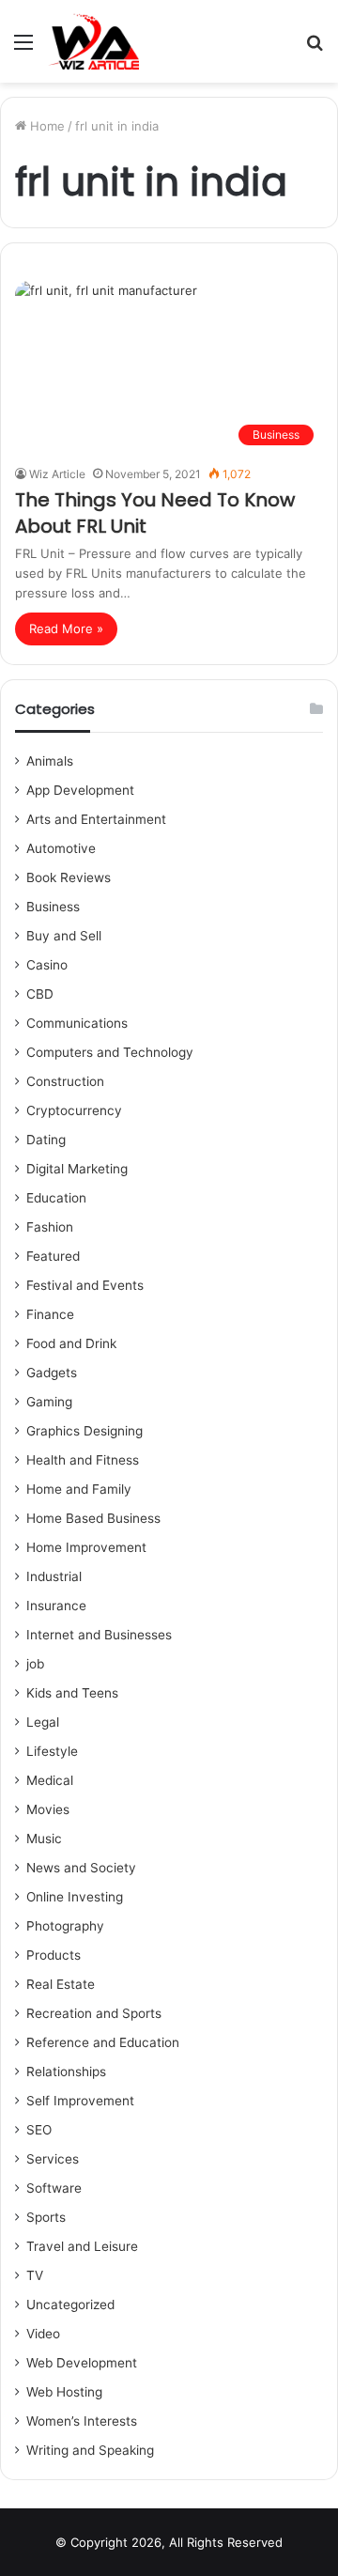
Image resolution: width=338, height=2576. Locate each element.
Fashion (50, 1227)
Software (54, 2188)
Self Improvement (80, 2101)
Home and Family (79, 1489)
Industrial (54, 1576)
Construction (65, 1081)
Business (53, 907)
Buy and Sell (64, 936)
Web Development (82, 2363)
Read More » (66, 628)
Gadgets (52, 1373)
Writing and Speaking (90, 2450)
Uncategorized (70, 2304)
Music (44, 1839)
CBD (40, 994)
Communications (77, 1023)
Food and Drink (71, 1343)
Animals (50, 761)
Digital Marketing (77, 1169)
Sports (46, 2217)
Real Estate (61, 1984)
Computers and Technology (110, 1052)
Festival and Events (85, 1285)
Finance (50, 1314)
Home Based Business (93, 1518)
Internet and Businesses (99, 1635)
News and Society (81, 1868)
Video (43, 2334)
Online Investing (75, 1897)
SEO (39, 2130)
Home (46, 126)
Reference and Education (103, 2042)
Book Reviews (69, 877)
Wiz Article (57, 474)
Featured (53, 1256)
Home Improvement (86, 1547)
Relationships (66, 2072)
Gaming (49, 1402)
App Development (80, 790)
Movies (48, 1809)
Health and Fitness (83, 1460)
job (35, 1664)
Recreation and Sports (94, 2013)
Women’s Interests (82, 2421)
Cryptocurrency (74, 1110)
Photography (65, 1926)
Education (56, 1198)
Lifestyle (52, 1751)
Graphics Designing (84, 1431)
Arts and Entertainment (96, 819)
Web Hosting (64, 2392)
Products (54, 1955)
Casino (47, 965)
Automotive (61, 848)
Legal (43, 1722)
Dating (46, 1140)
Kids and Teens (72, 1693)
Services (53, 2159)
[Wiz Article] (93, 41)
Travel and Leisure (82, 2246)
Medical (50, 1780)
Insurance (56, 1606)
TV (35, 2275)
